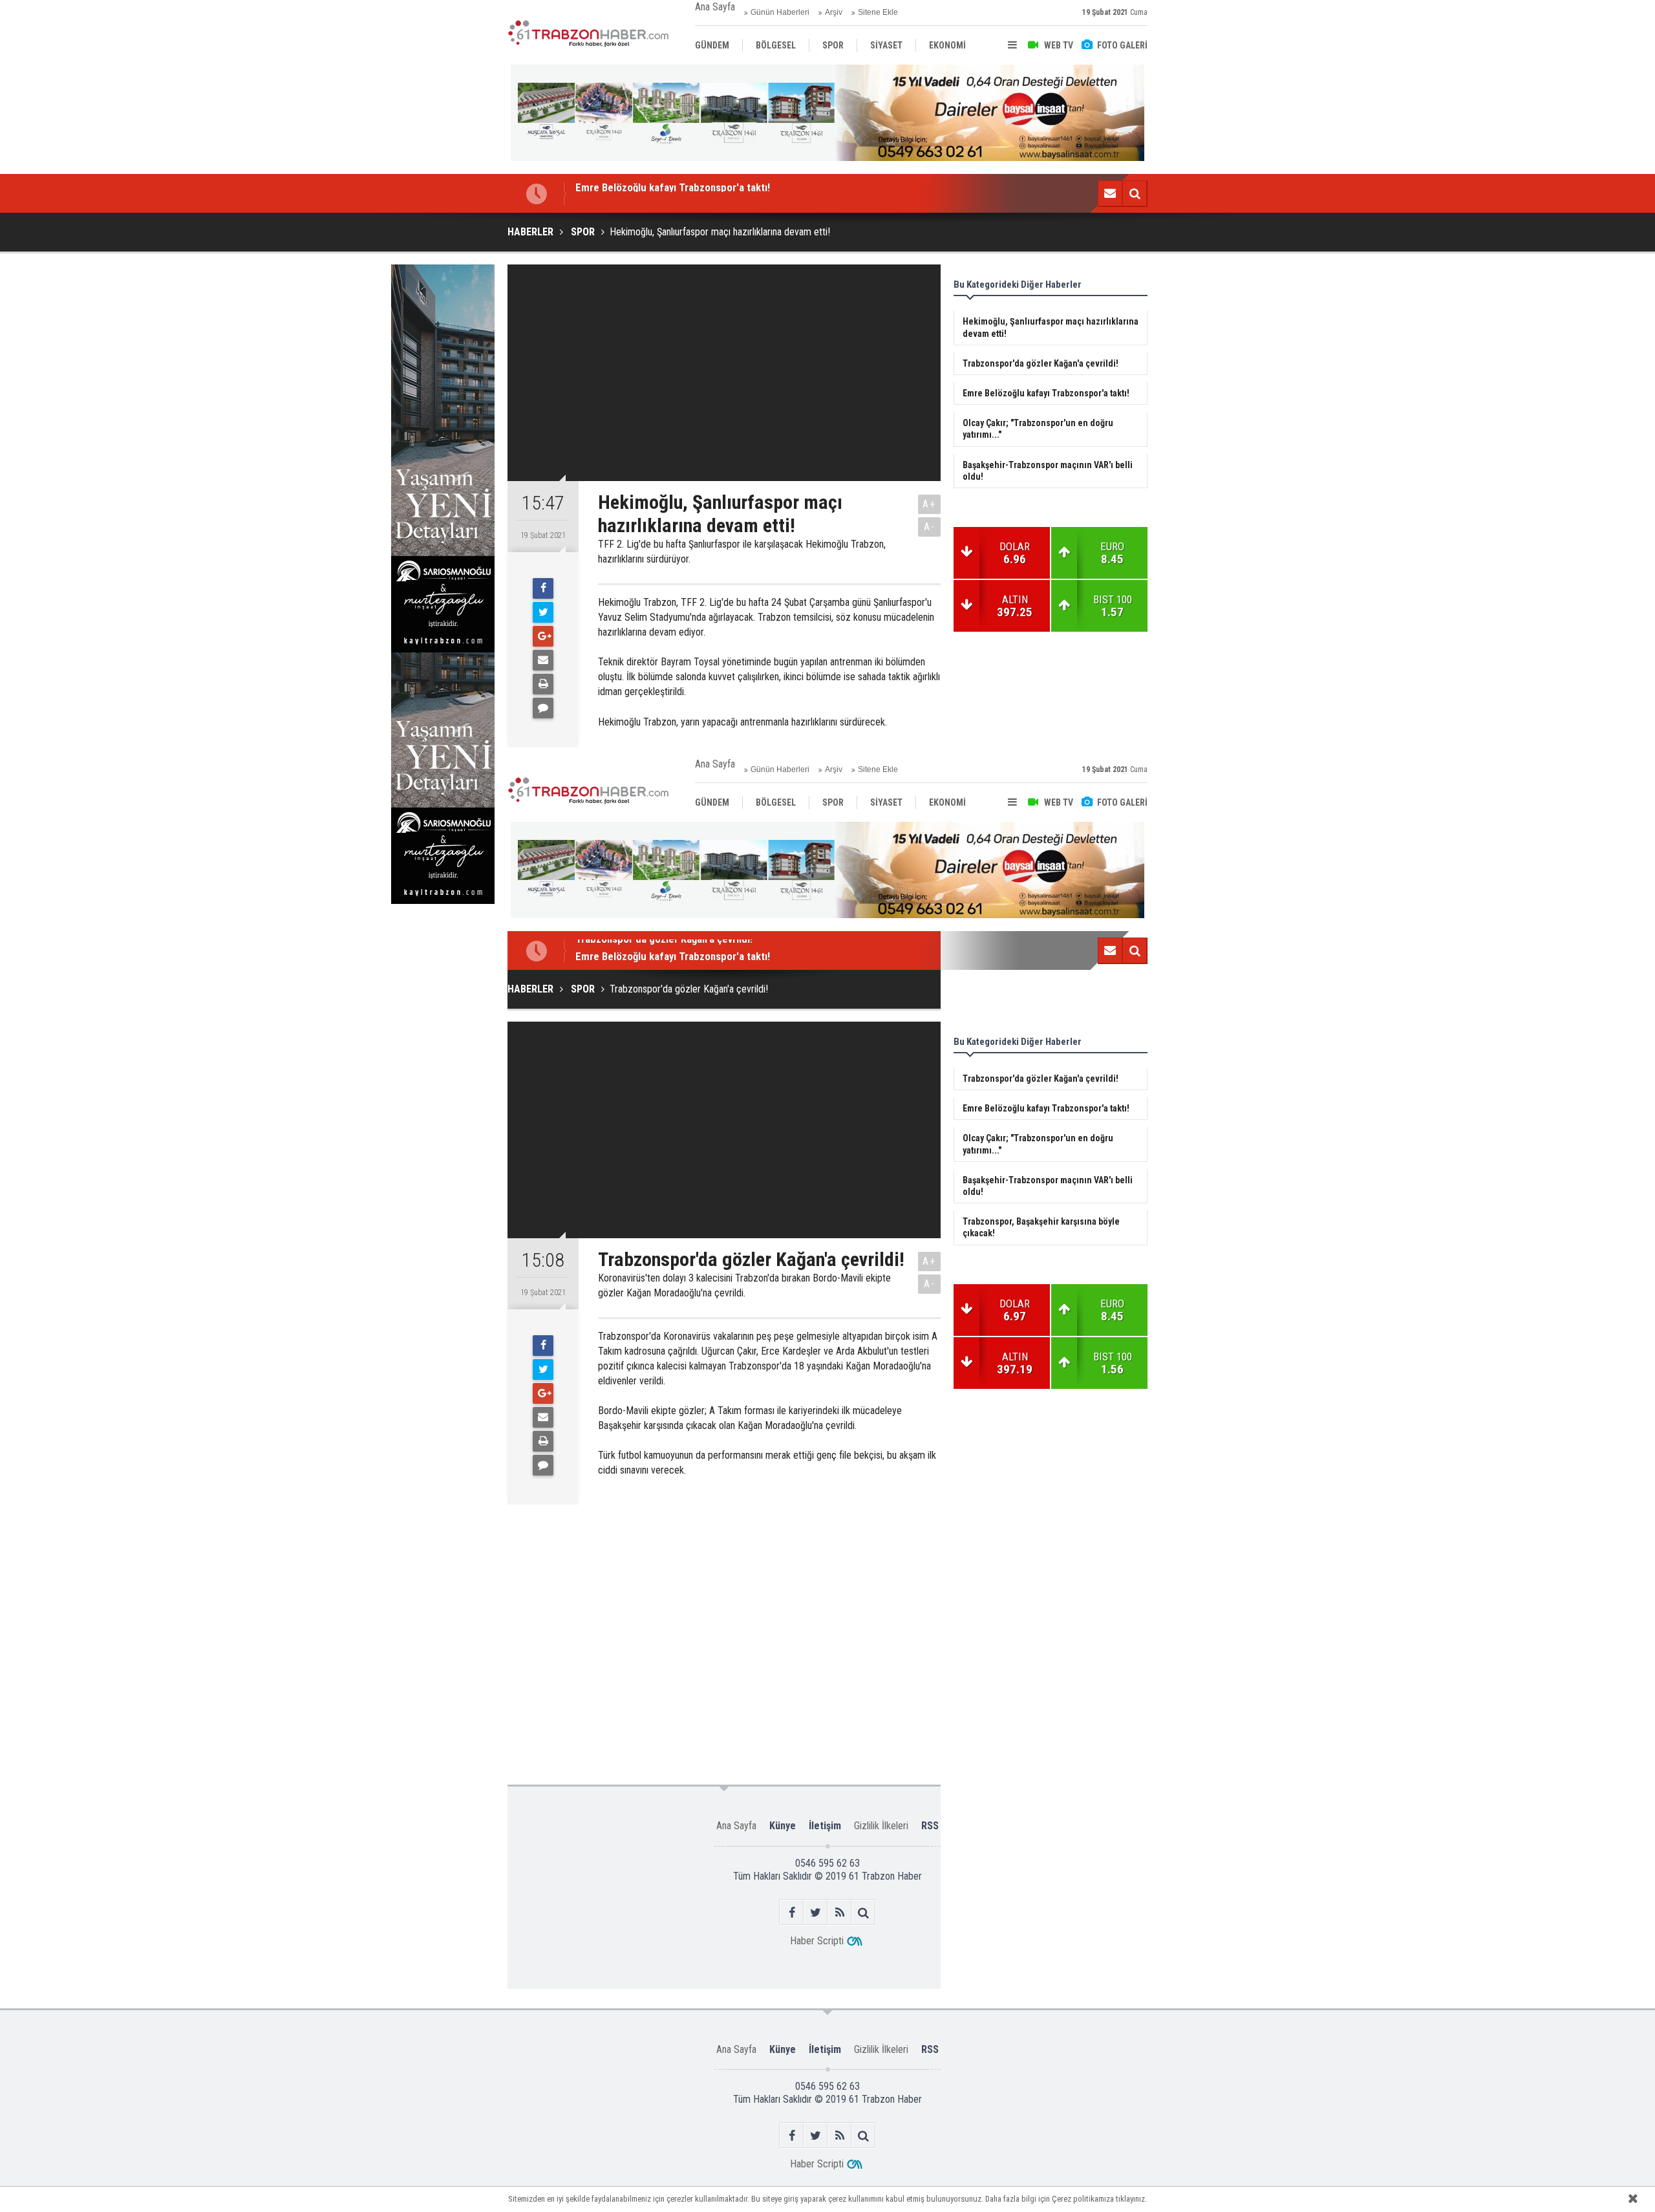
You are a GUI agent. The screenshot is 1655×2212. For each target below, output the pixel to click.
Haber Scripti (817, 1941)
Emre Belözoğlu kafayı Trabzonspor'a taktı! (673, 950)
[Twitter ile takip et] (816, 1912)
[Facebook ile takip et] (792, 1912)
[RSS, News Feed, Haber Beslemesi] (839, 1912)
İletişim (825, 1826)
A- (930, 527)
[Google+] (543, 636)
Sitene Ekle (878, 12)
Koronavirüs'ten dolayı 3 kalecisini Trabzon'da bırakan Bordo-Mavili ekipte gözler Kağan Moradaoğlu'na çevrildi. (744, 1285)
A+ (929, 504)
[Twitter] (543, 612)
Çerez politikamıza (1083, 2199)
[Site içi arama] (1135, 193)
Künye (783, 1826)
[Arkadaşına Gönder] (543, 660)
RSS (930, 1826)
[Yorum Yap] (543, 708)
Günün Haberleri (780, 12)
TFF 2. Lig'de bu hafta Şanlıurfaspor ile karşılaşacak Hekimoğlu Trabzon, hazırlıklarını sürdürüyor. (742, 552)
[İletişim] (1110, 193)
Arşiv (834, 12)
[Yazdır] (543, 684)
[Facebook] (543, 588)
